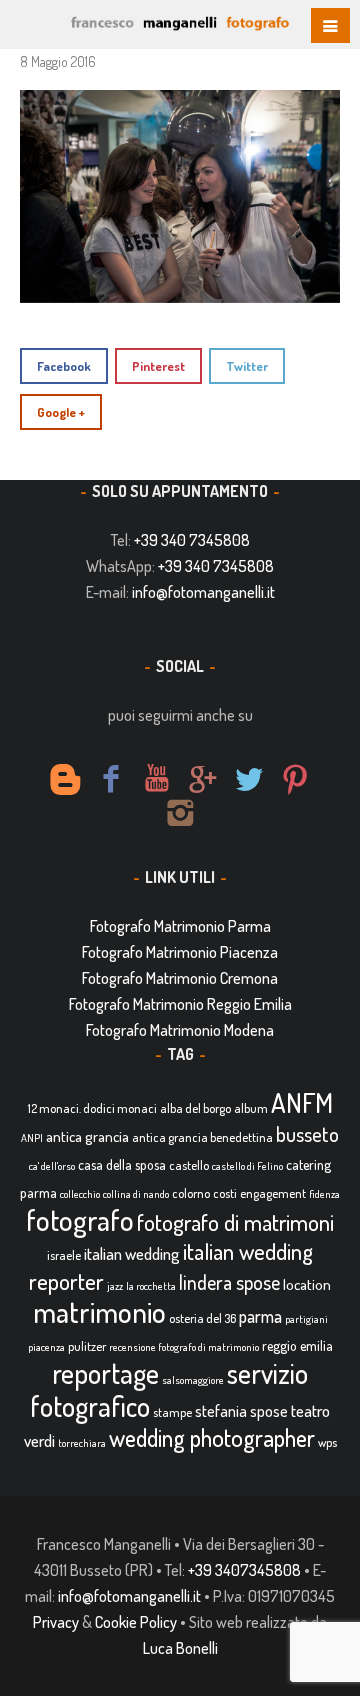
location (307, 1284)
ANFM (302, 1102)
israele (64, 1255)
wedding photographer (212, 1437)
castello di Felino (247, 1166)
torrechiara (82, 1443)
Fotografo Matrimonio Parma (180, 926)
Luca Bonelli (180, 1648)
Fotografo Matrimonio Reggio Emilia (180, 1004)
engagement (273, 1193)
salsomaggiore (193, 1380)
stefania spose (241, 1411)
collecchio (80, 1194)
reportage (105, 1373)
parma (260, 1316)
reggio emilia (297, 1345)
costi (225, 1193)
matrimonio (99, 1311)
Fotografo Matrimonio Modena (180, 1030)
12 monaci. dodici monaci (92, 1108)
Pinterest (158, 366)
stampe (172, 1412)
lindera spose (229, 1282)
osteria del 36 (202, 1318)
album (251, 1108)
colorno (191, 1193)
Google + (61, 412)
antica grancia (87, 1136)
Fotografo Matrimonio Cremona (180, 978)
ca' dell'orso (52, 1166)
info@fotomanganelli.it (203, 592)
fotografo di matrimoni (235, 1222)
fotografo (80, 1219)
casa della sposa (122, 1164)
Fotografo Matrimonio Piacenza (180, 952)
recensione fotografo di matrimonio (184, 1347)
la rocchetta (151, 1286)
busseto (307, 1134)
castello (189, 1165)
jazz (115, 1286)
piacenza (46, 1347)
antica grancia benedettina (202, 1137)
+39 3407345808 (244, 1570)
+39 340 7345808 (192, 540)
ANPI (32, 1138)
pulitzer (87, 1346)
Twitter (247, 366)
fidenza (324, 1194)
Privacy (56, 1622)
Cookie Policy (136, 1622)
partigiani (306, 1319)
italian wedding (132, 1253)
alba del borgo (195, 1108)
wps (327, 1442)
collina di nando (136, 1194)
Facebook (64, 366)
